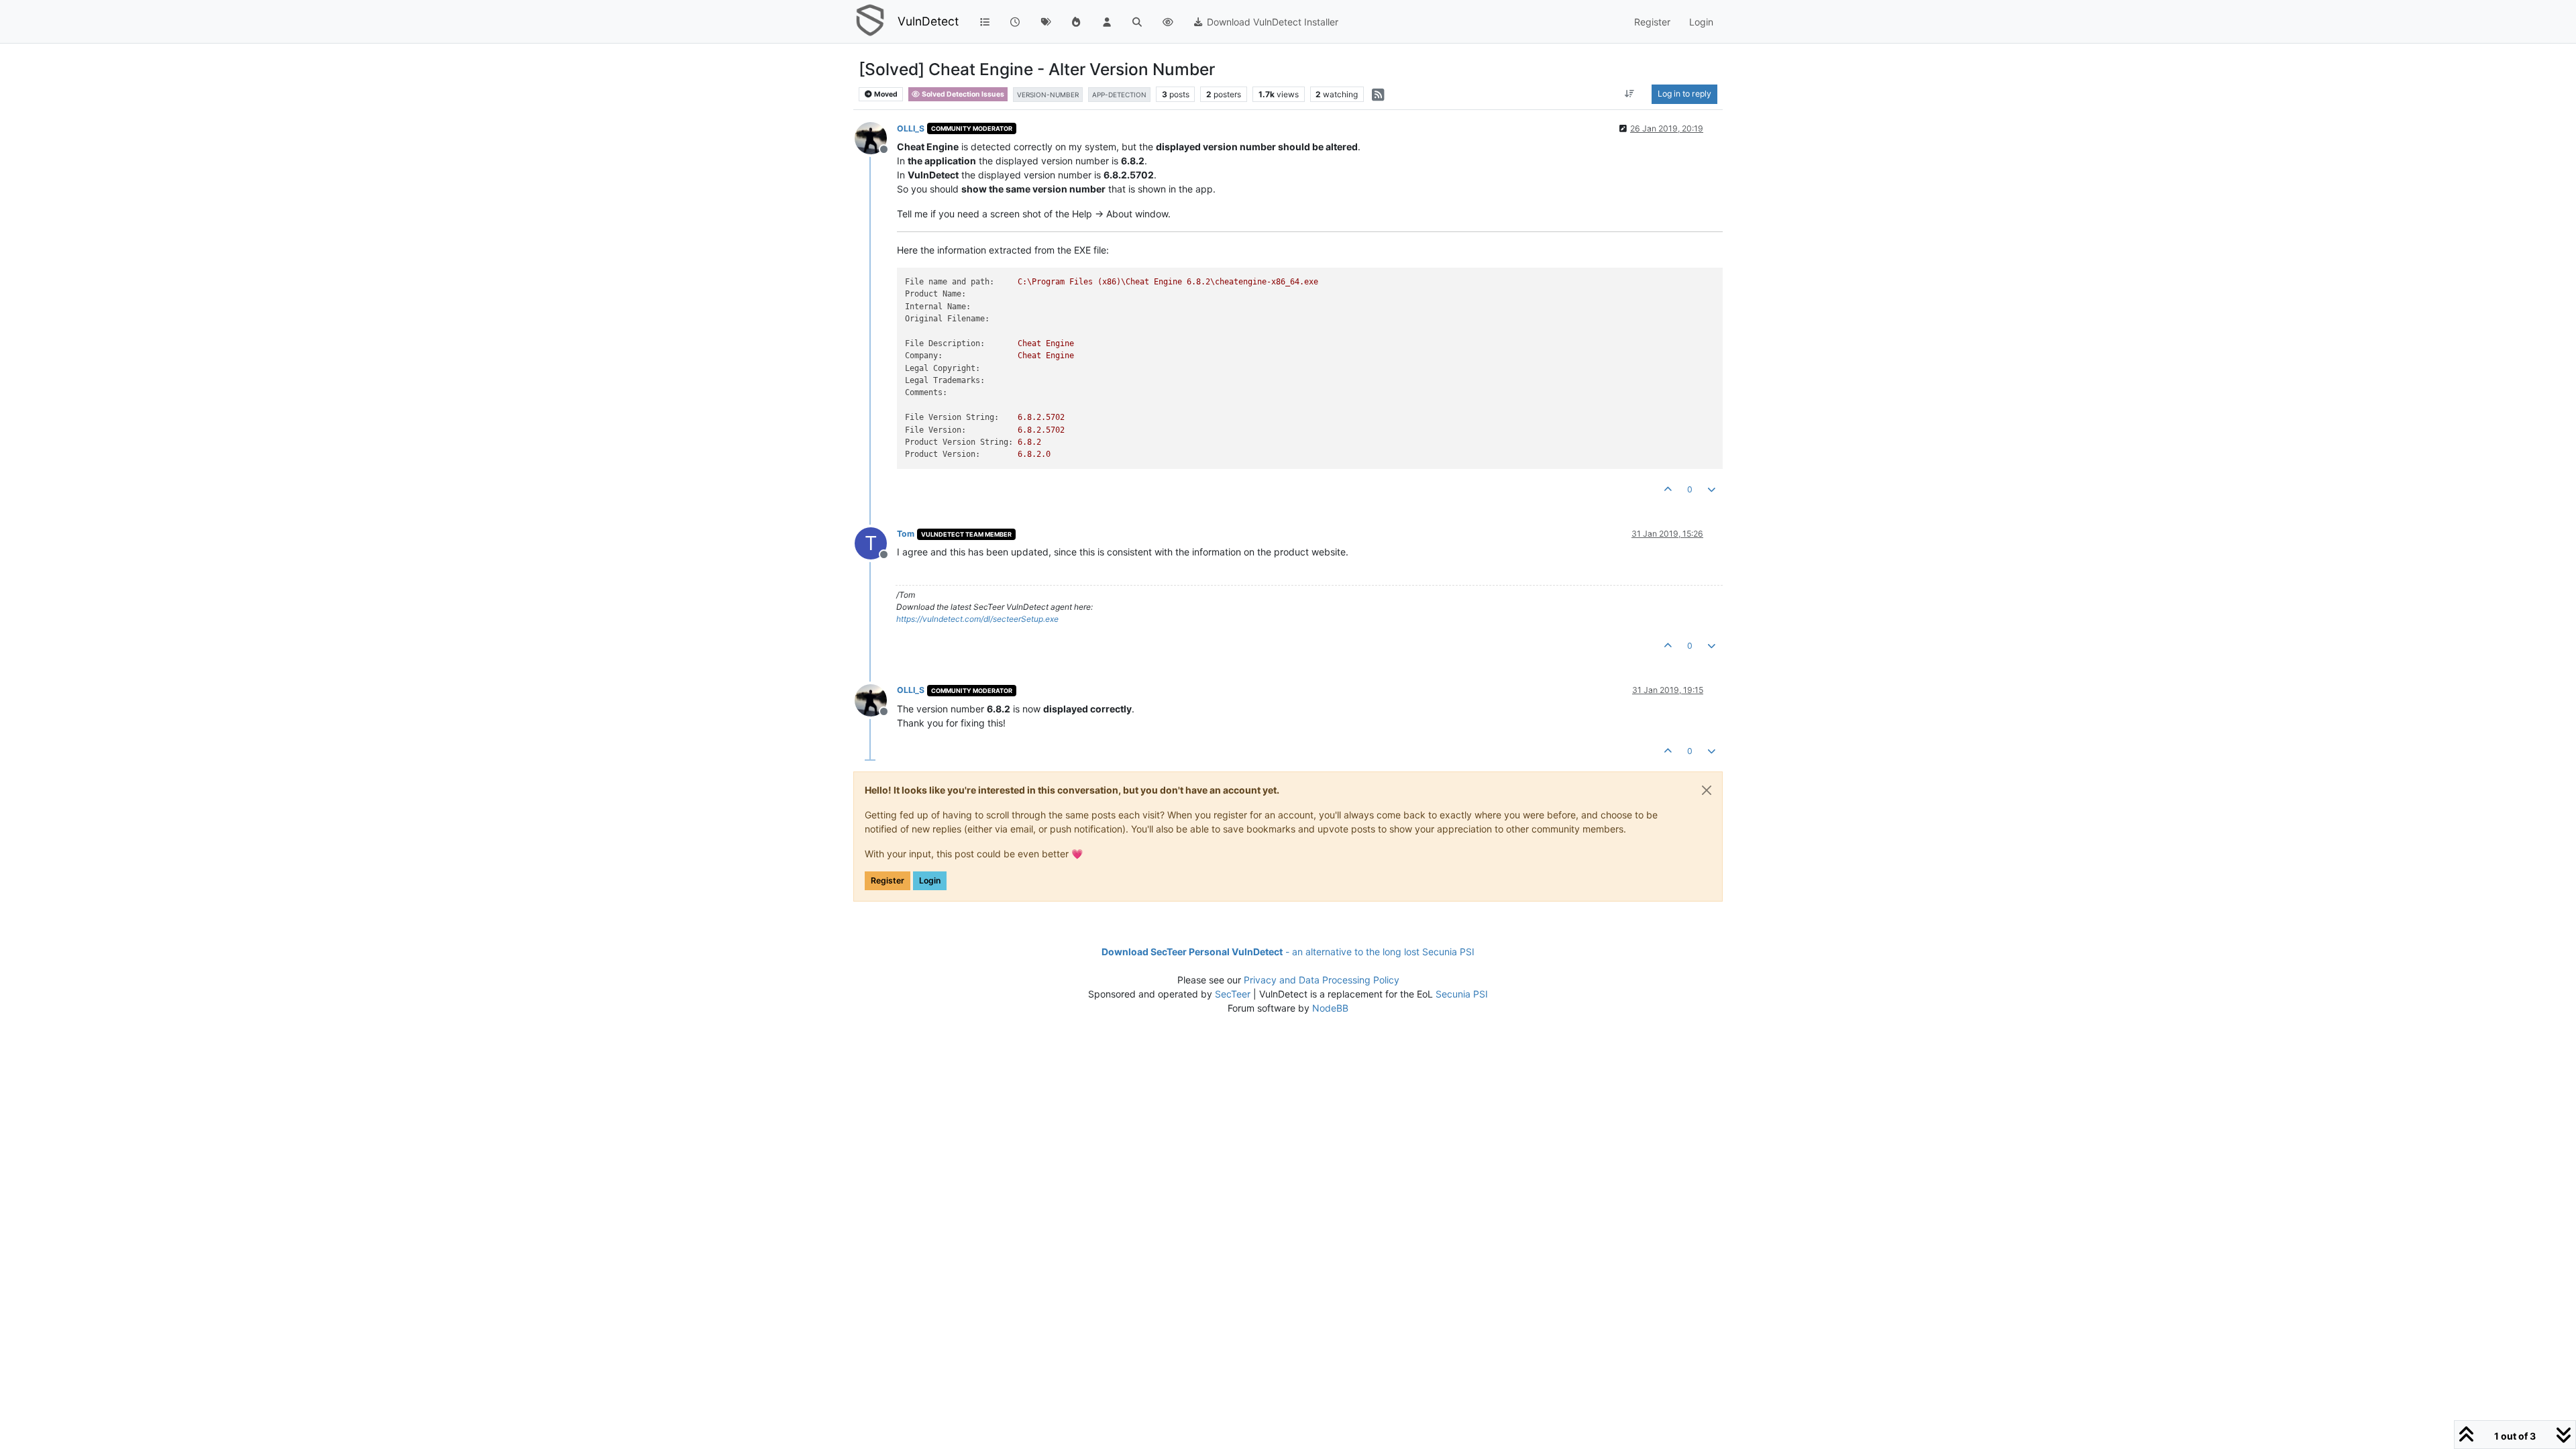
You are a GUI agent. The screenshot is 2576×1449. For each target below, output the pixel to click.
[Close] (1707, 790)
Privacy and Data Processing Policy (1322, 980)
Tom (906, 534)
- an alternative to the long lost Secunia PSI (1288, 952)
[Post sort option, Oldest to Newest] (1630, 94)
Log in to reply (1684, 94)
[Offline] (876, 137)
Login (930, 880)
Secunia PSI (1462, 994)
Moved (885, 94)
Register (888, 880)
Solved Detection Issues (962, 94)
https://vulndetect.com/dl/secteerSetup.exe (977, 619)
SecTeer (1233, 994)
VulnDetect (928, 21)
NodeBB (1330, 1008)
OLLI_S (911, 128)
